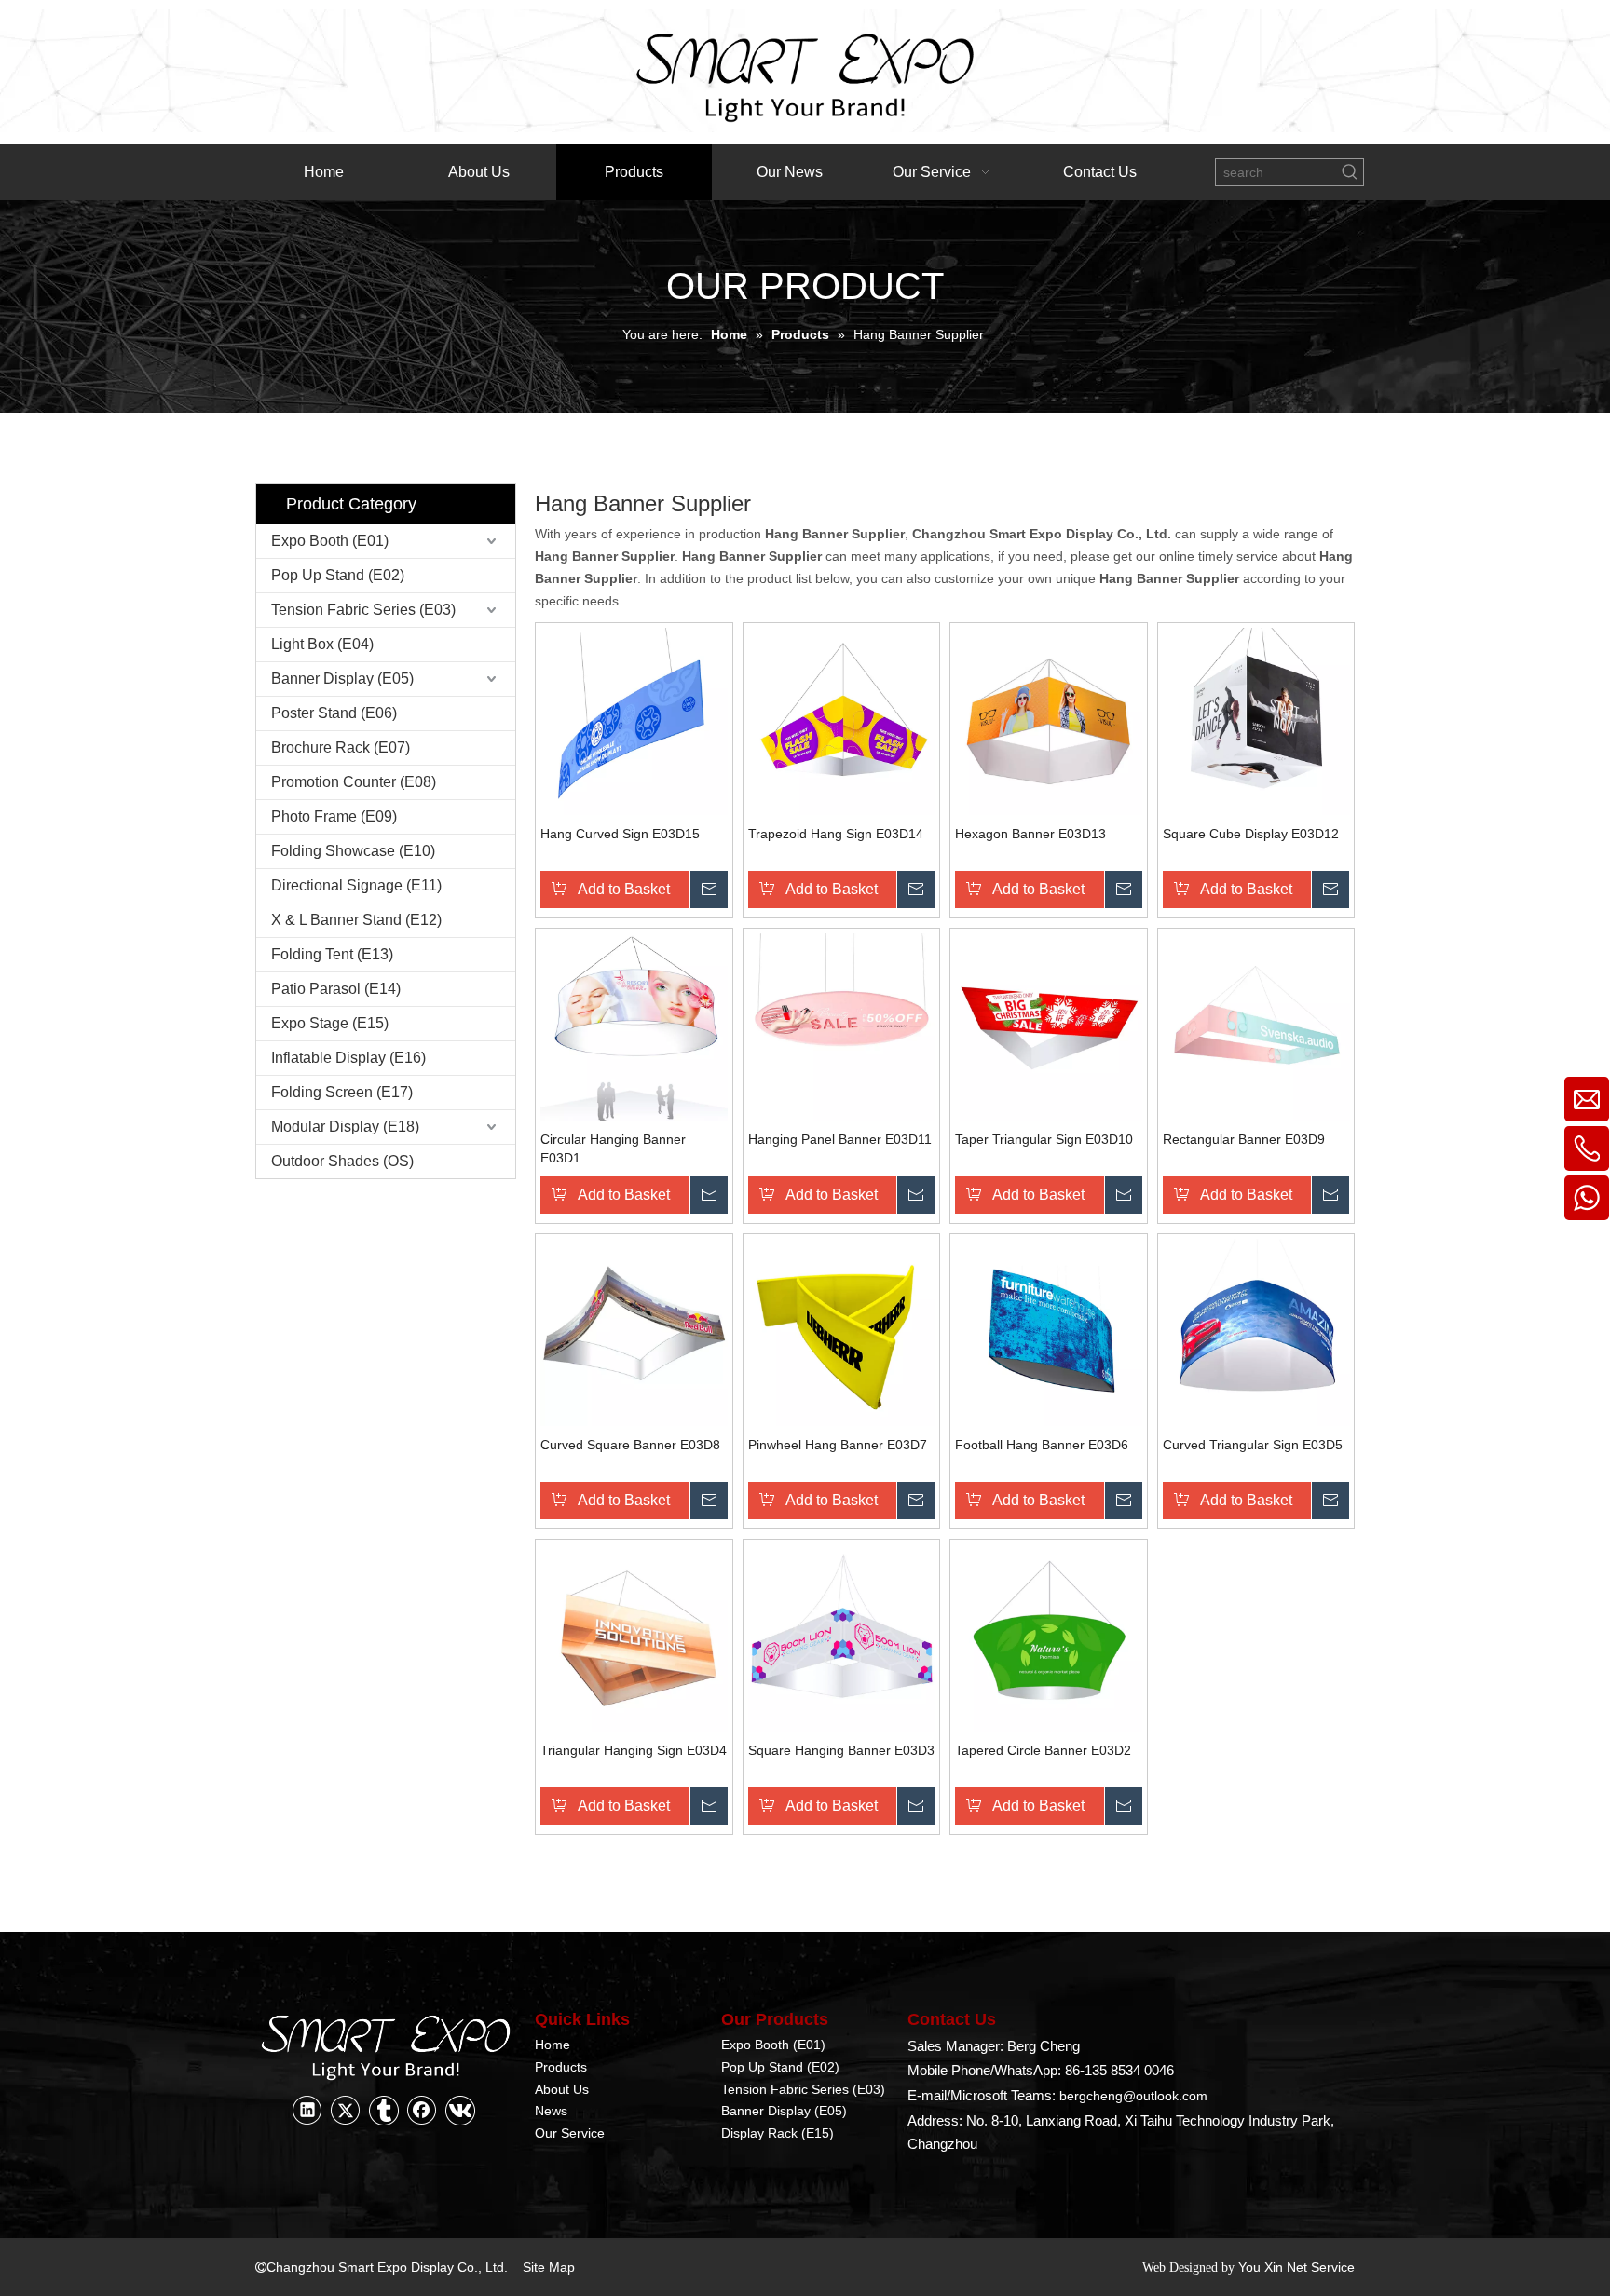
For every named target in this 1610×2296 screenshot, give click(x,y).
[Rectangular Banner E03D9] (1256, 1026)
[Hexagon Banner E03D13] (1049, 720)
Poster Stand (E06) (334, 713)
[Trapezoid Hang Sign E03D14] (842, 720)
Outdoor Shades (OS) (342, 1161)
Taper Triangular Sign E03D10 (1044, 1139)
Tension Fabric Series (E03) (363, 610)
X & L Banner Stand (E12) (356, 920)
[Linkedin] (307, 2110)
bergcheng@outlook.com (1133, 2096)
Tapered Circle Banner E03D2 (1043, 1750)
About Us (562, 2089)
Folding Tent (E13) (332, 954)
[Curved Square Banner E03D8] (634, 1331)
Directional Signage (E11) (356, 885)
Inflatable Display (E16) (348, 1058)
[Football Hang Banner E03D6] (1049, 1331)
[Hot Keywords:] (1350, 172)
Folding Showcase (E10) (353, 851)
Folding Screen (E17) (342, 1092)
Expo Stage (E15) (330, 1023)
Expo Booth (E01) (330, 541)
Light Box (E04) (322, 644)
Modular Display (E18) (345, 1127)
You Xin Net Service (1296, 2267)
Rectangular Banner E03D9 (1244, 1139)
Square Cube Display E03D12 (1251, 834)
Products (561, 2067)
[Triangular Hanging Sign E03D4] (634, 1637)
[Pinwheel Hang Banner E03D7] (842, 1331)
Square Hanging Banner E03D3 (841, 1750)
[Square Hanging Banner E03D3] (842, 1637)
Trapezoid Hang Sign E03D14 (836, 834)
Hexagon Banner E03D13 (1030, 834)
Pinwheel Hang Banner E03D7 (838, 1445)
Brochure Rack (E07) (341, 747)
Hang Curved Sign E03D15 (620, 834)
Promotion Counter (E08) (354, 782)
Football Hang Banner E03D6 (1042, 1445)
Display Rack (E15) (778, 2133)
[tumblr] (384, 2110)
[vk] (460, 2110)
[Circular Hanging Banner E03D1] (634, 1026)
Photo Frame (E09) (334, 816)
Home (553, 2045)
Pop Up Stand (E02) (338, 575)
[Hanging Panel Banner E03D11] (842, 1026)
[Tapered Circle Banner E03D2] (1049, 1637)
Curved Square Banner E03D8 (630, 1445)
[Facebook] (422, 2110)
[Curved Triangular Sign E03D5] (1256, 1331)
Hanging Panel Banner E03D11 (840, 1139)
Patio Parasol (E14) (336, 989)
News (551, 2111)
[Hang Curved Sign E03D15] (634, 720)
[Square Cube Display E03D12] (1256, 720)
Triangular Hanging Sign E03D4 (634, 1750)
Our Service (570, 2133)
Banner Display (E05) (342, 679)
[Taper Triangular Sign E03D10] (1049, 1026)
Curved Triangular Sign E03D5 (1253, 1445)
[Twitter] (346, 2110)
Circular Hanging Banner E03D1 (613, 1148)
